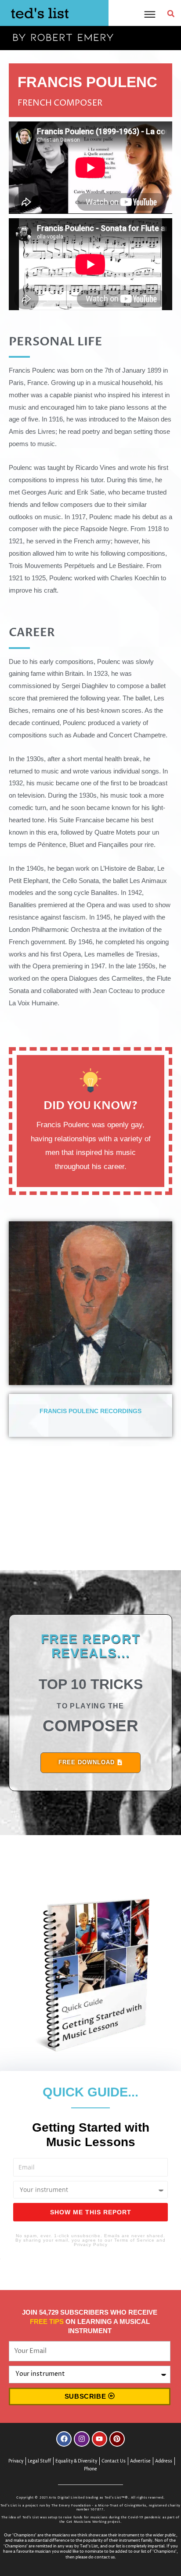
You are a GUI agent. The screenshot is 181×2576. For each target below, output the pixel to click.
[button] (171, 14)
